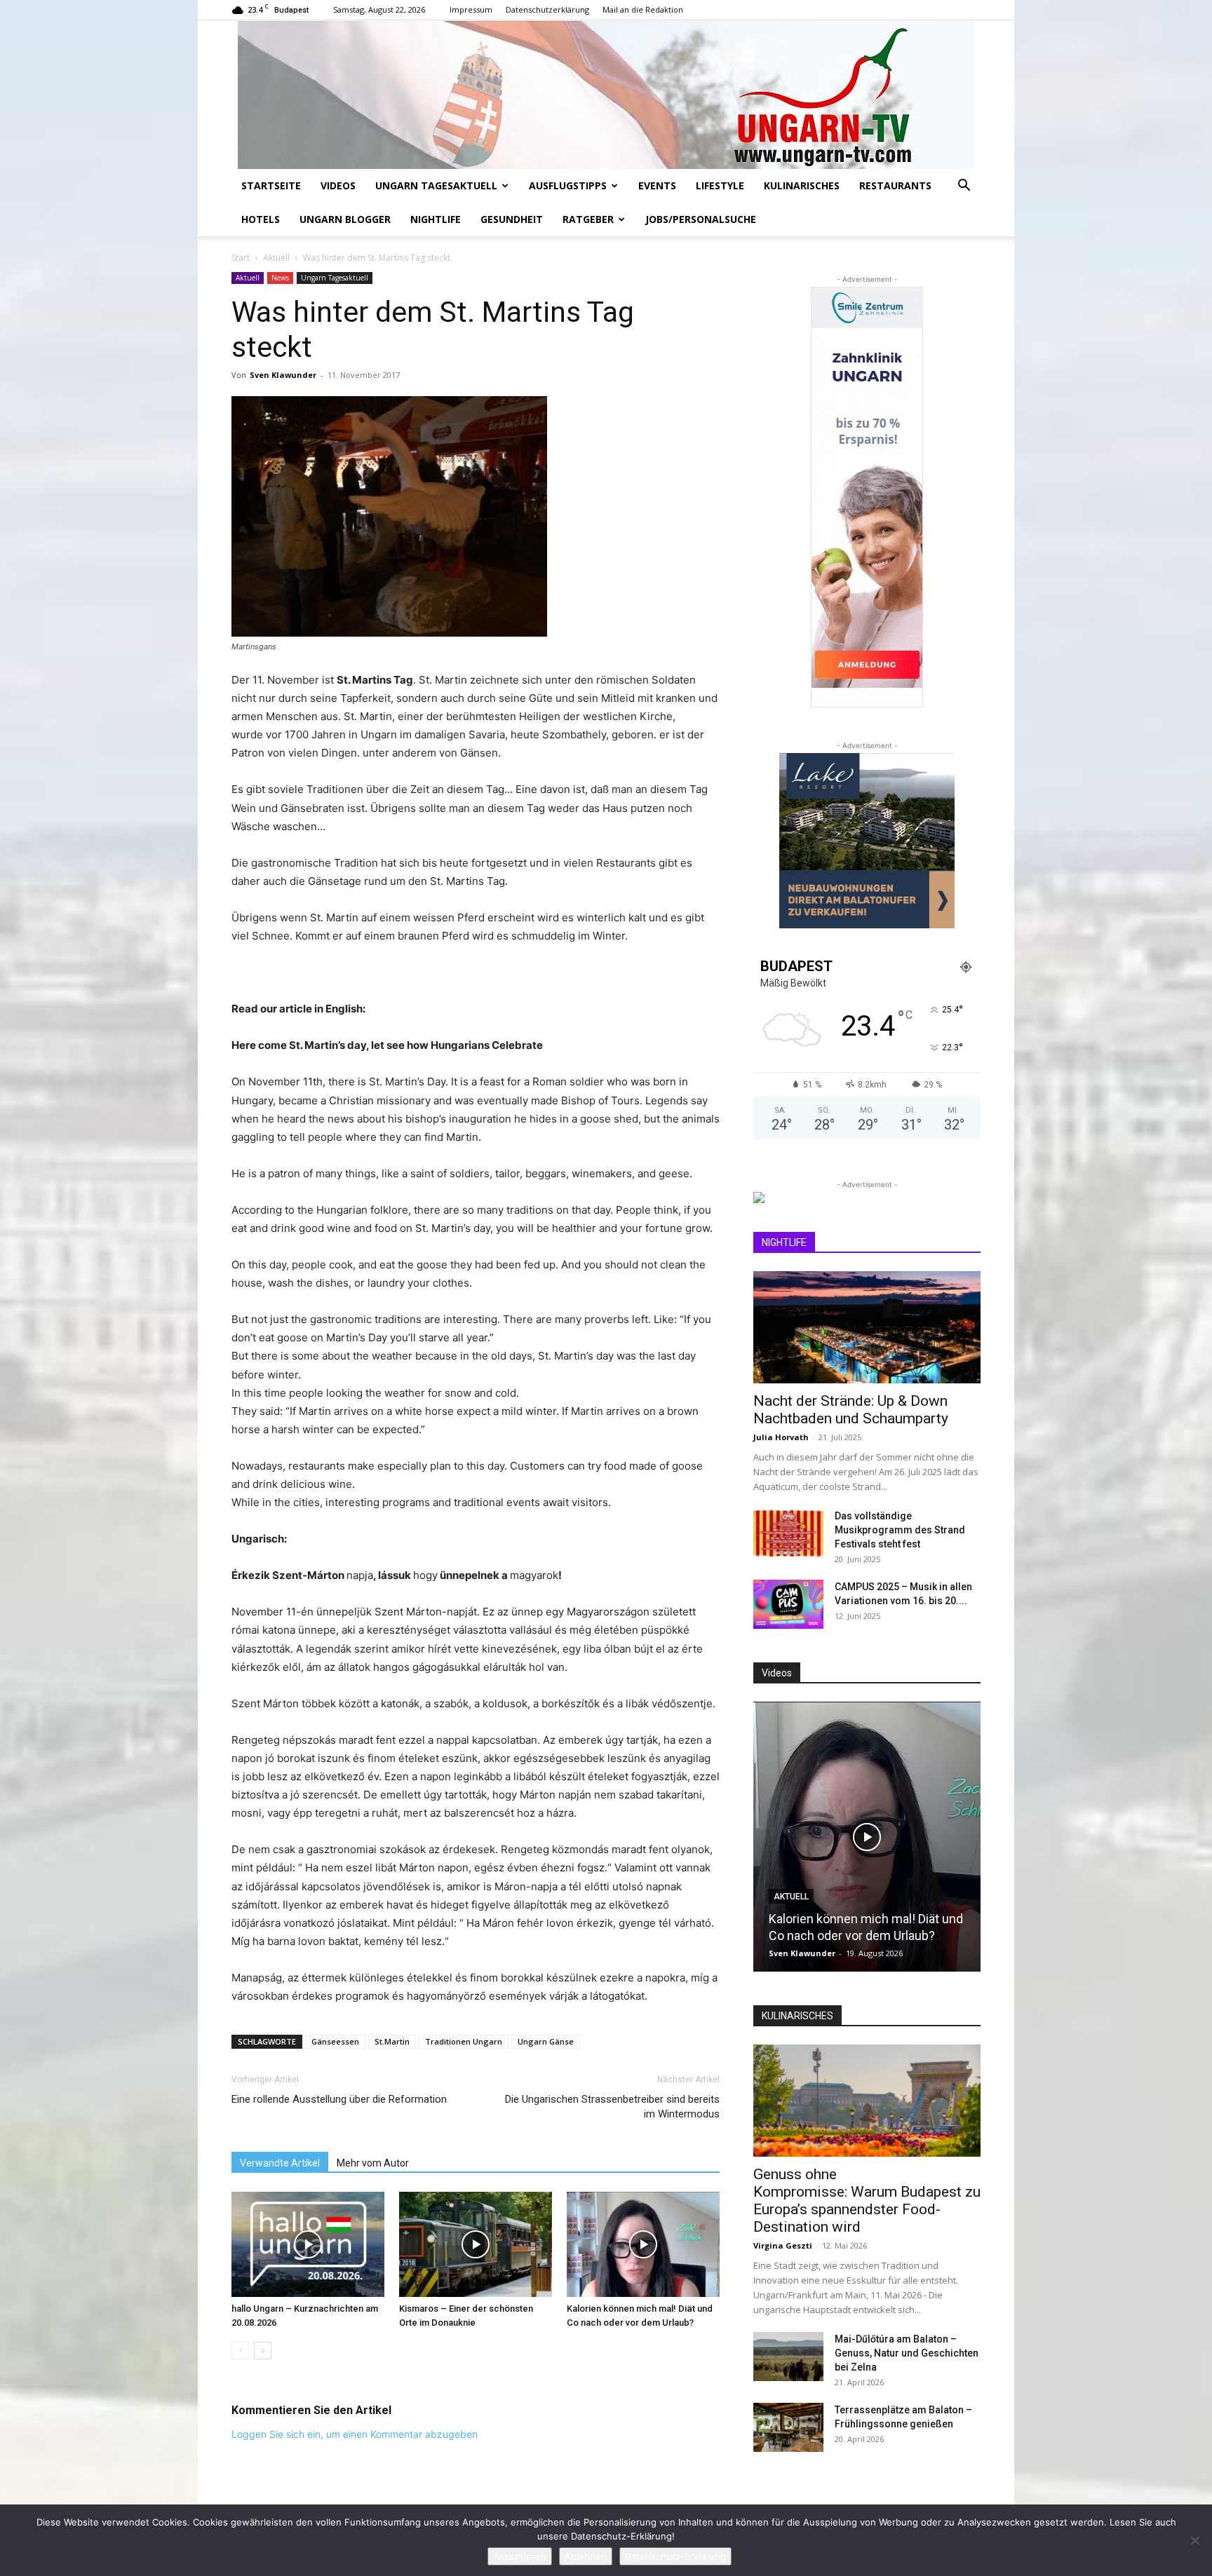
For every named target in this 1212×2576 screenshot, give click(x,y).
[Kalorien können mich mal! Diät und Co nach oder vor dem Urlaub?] (643, 2244)
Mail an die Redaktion (643, 9)
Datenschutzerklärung (547, 9)
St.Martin (392, 2041)
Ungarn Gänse (546, 2041)
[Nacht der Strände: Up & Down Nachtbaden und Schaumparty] (867, 1327)
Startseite (271, 185)
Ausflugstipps (568, 185)
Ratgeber (588, 219)
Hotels (261, 219)
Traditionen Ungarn (464, 2041)
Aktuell (276, 258)
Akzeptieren (520, 2556)
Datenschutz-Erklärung (675, 2556)
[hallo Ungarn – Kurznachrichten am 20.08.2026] (308, 2244)
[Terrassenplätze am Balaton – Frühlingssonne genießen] (788, 2427)
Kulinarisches (802, 185)
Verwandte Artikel (280, 2163)
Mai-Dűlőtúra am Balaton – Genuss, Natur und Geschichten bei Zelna (907, 2353)
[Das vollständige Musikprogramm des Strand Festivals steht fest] (788, 1533)
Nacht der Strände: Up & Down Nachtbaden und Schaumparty (851, 1410)
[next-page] (263, 2351)
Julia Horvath (781, 1437)
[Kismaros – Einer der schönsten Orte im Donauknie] (476, 2244)
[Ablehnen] (1194, 2540)
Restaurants (895, 185)
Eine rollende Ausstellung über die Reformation (339, 2099)
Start (241, 258)
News (280, 278)
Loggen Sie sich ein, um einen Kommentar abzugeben (355, 2434)
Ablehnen (586, 2556)
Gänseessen (335, 2041)
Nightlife (436, 219)
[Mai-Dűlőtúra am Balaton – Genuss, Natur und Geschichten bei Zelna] (788, 2357)
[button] (964, 187)
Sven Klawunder (283, 375)
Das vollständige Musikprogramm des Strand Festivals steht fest (900, 1530)
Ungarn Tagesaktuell (436, 185)
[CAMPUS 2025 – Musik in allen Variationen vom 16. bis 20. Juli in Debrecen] (788, 1604)
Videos (338, 185)
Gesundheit (512, 219)
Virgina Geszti (783, 2245)
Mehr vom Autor (373, 2163)
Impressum (471, 9)
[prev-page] (240, 2351)
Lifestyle (720, 185)
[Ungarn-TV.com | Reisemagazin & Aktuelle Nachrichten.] (606, 95)
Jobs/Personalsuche (701, 219)
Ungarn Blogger (345, 219)
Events (657, 185)
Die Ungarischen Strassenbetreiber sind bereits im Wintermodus (612, 2107)
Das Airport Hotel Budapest (956, 1936)
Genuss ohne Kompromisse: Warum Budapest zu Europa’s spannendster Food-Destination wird (867, 2201)
